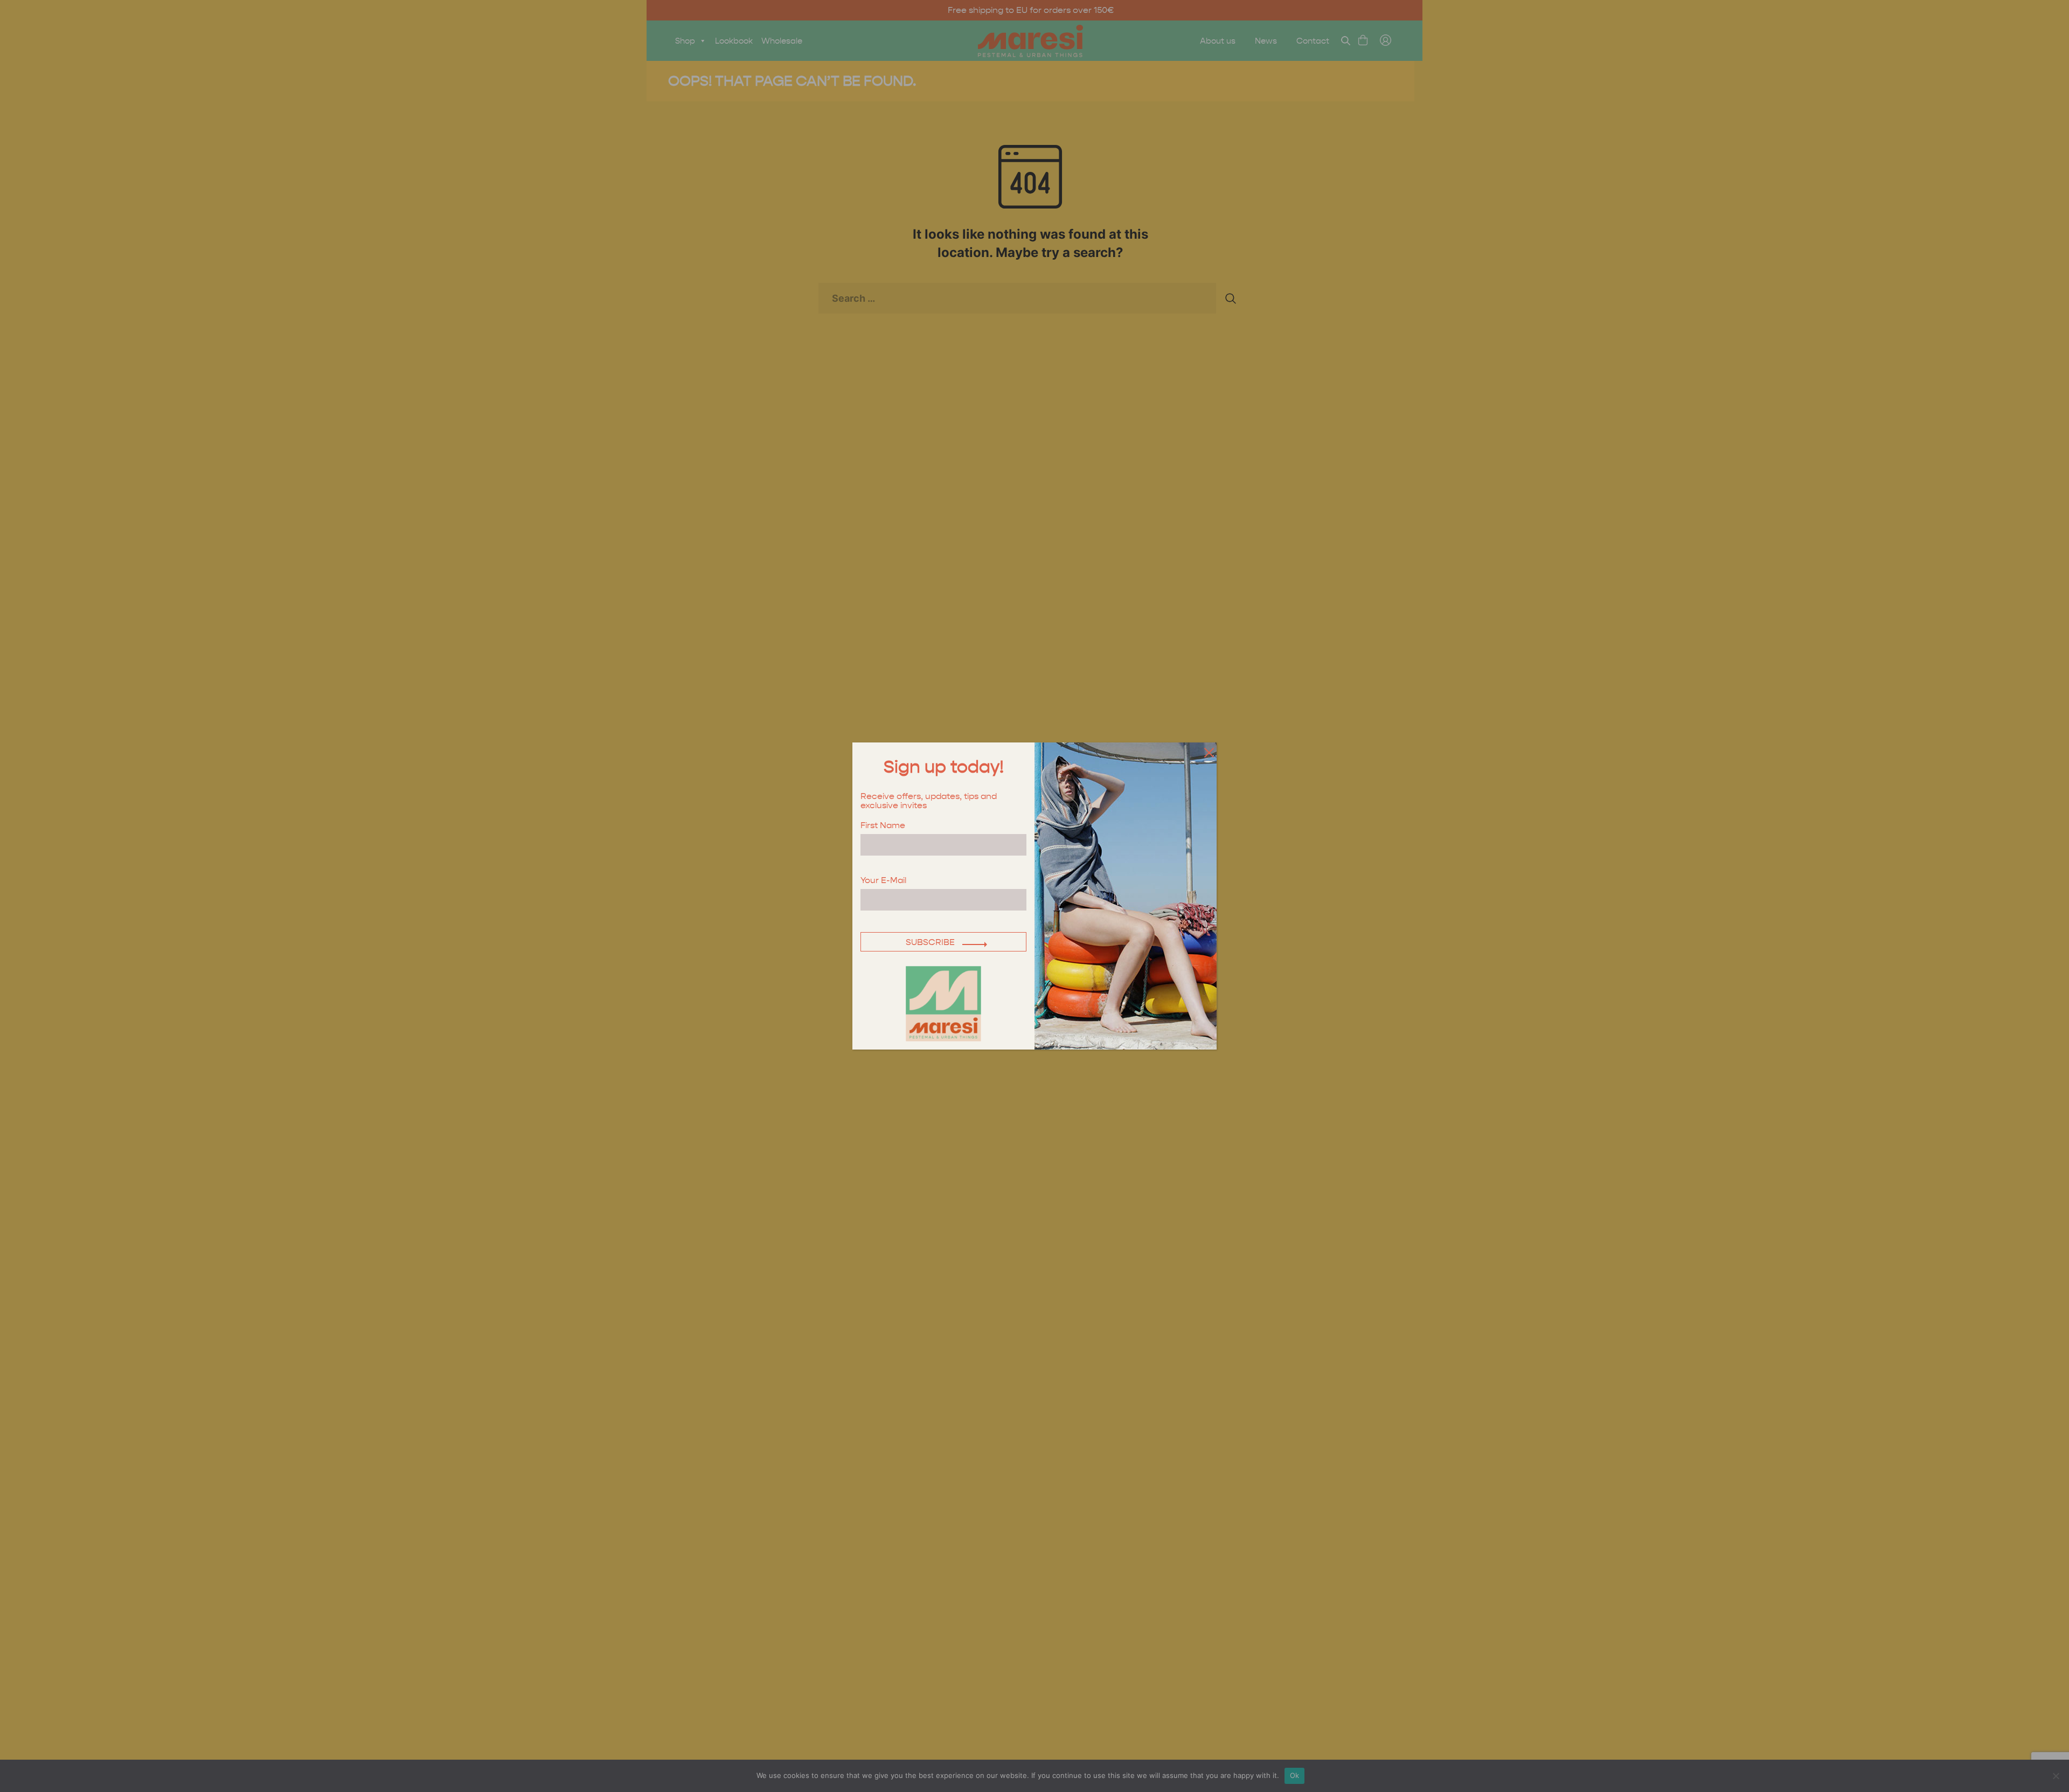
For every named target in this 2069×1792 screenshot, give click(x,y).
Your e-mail (883, 881)
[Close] (1207, 752)
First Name (883, 826)
